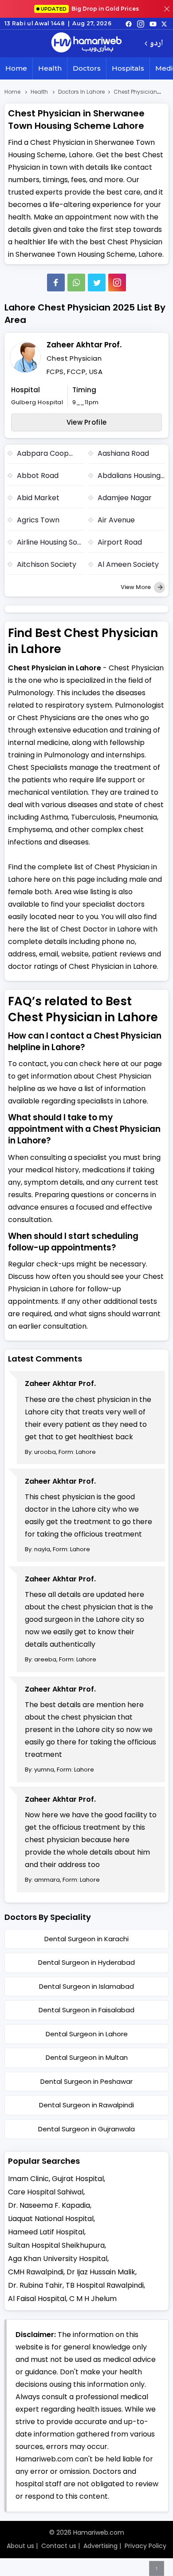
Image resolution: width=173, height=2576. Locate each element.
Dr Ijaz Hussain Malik (101, 2272)
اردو (156, 44)
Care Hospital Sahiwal (46, 2192)
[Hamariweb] (86, 44)
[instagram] (117, 283)
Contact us (59, 2546)
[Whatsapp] (76, 283)
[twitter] (164, 24)
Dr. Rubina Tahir (35, 2285)
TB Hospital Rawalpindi (105, 2285)
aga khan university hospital (58, 2259)
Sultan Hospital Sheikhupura (56, 2245)
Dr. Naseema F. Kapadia (49, 2205)
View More (136, 587)
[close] (167, 9)
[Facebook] (56, 283)
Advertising (100, 2546)
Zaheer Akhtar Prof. (84, 345)
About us (20, 2546)
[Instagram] (141, 24)
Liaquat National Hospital (51, 2219)
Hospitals (128, 68)
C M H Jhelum (93, 2299)
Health (50, 68)
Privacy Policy (145, 2546)
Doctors (87, 68)
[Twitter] (97, 283)
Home (16, 68)
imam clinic (28, 2179)
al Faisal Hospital (37, 2299)
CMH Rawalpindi (36, 2272)
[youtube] (153, 24)
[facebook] (129, 24)
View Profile (87, 422)
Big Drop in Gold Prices (90, 9)
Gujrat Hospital (78, 2179)
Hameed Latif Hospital (46, 2232)
